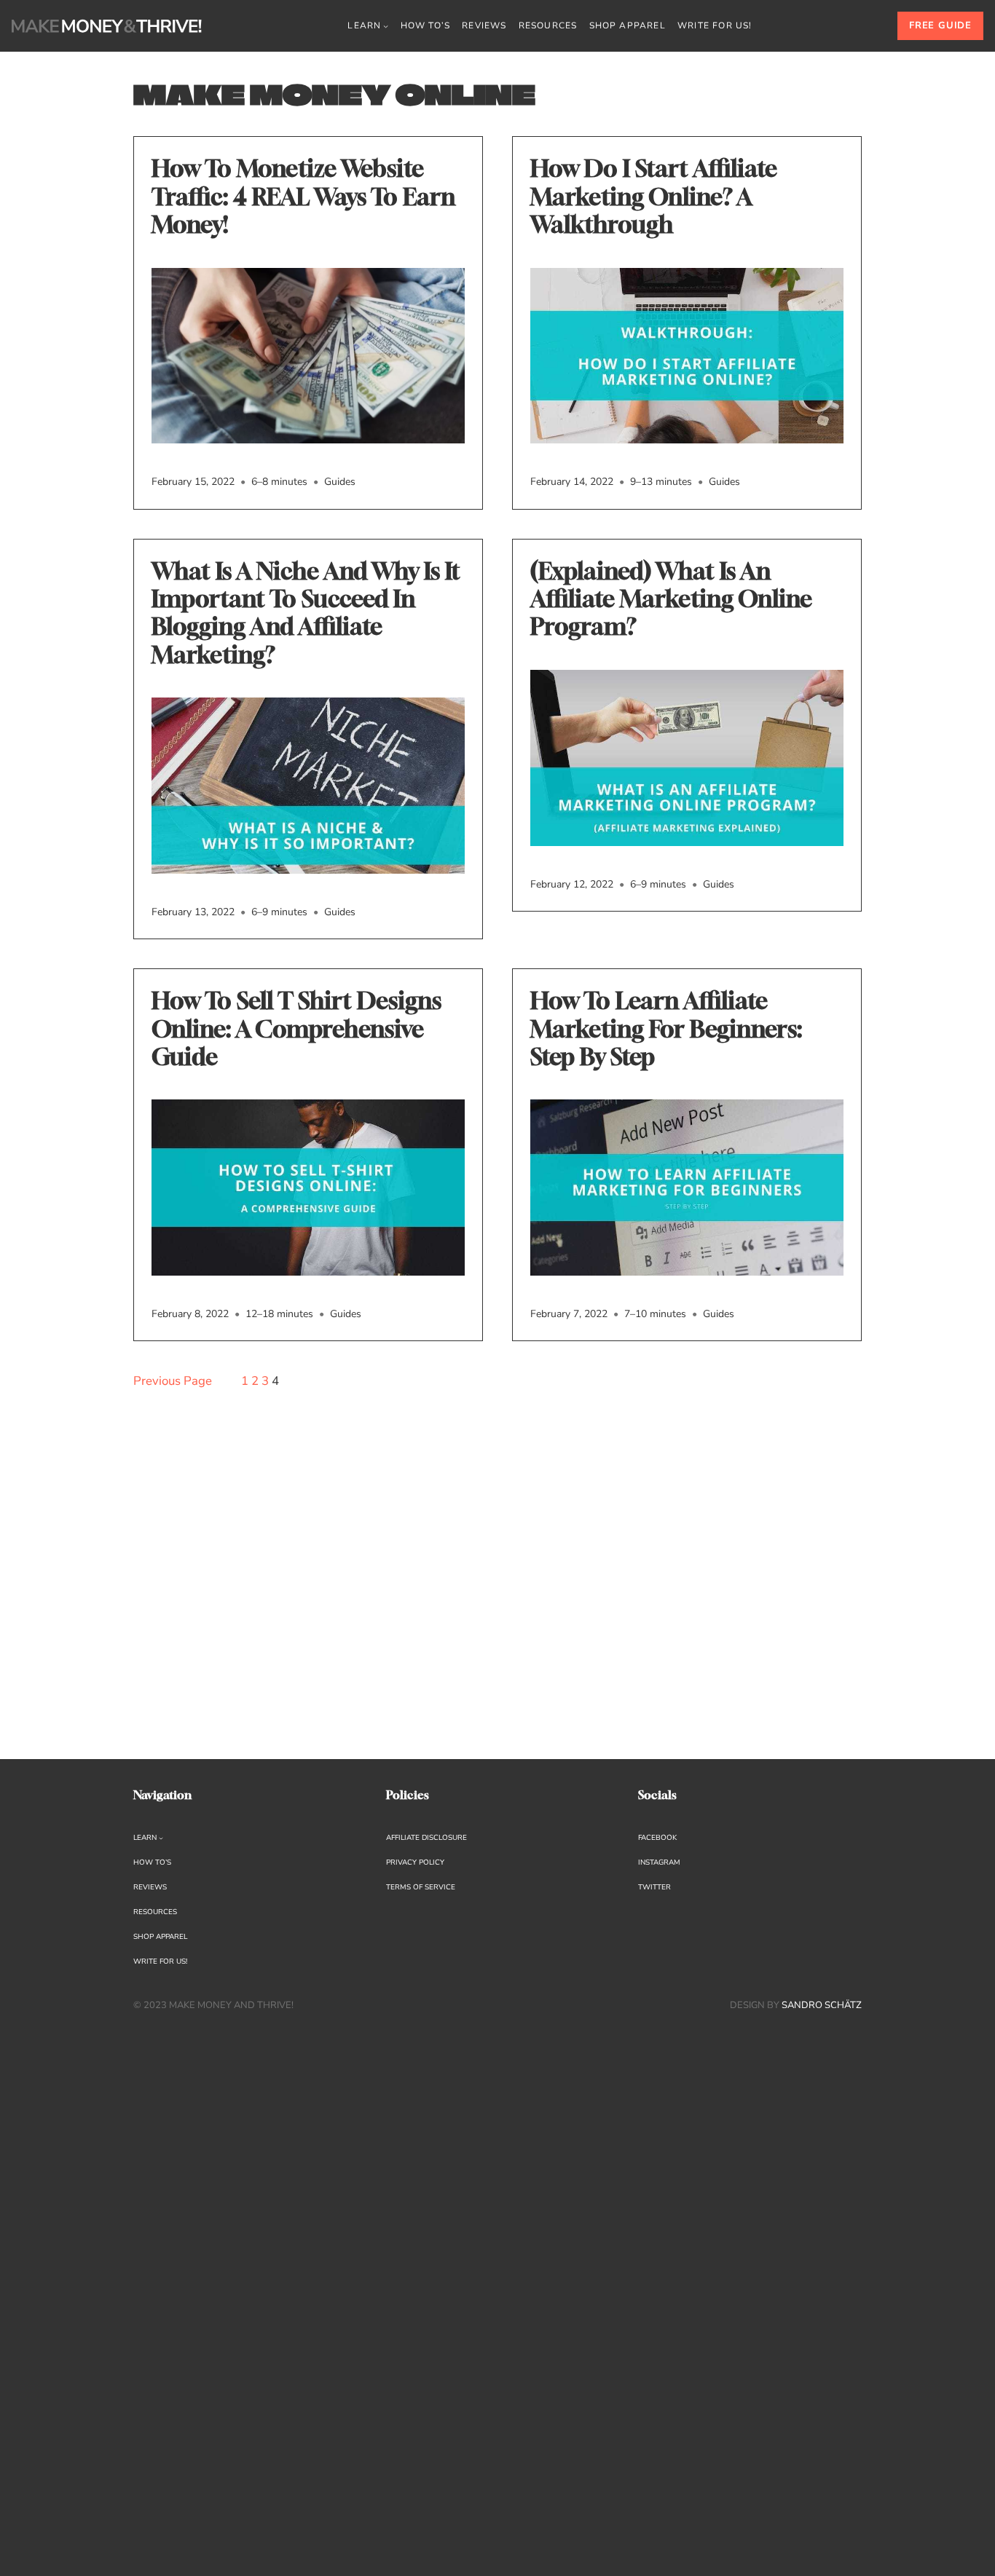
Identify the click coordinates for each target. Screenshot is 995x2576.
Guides (340, 482)
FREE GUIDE (940, 25)
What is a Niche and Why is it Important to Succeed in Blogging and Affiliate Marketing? (306, 613)
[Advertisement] (308, 1591)
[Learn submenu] (386, 26)
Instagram (659, 1862)
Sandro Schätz (822, 2005)
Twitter (654, 1887)
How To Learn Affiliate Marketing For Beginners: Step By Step (666, 1028)
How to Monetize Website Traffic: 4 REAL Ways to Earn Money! (303, 196)
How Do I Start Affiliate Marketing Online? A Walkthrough (654, 196)
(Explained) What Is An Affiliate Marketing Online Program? (671, 599)
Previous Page (173, 1381)
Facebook (657, 1838)
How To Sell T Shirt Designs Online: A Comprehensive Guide (296, 1028)
